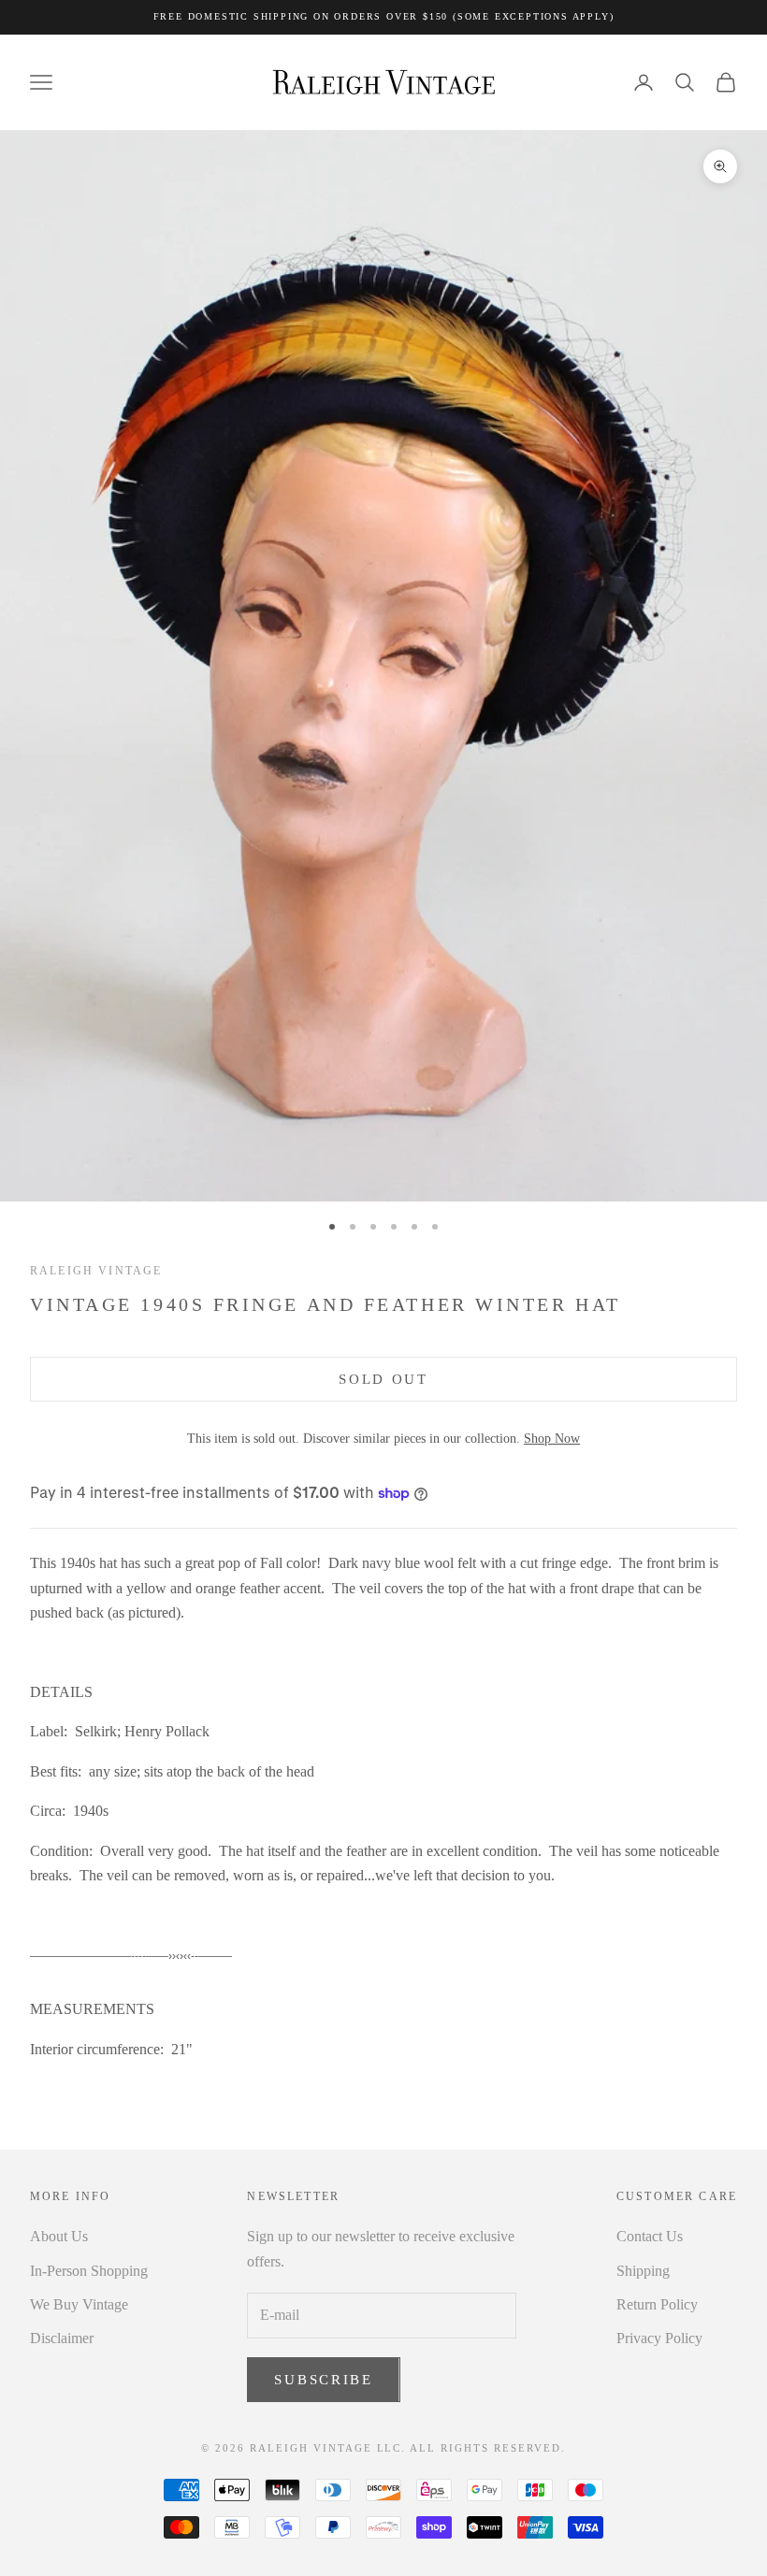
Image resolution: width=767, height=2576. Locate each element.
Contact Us (650, 2236)
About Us (59, 2236)
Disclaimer (62, 2338)
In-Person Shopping (89, 2271)
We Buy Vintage (79, 2304)
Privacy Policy (659, 2338)
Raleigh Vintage (96, 1271)
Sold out (383, 1379)
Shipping (643, 2271)
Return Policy (657, 2304)
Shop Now (552, 1438)
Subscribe (323, 2380)
